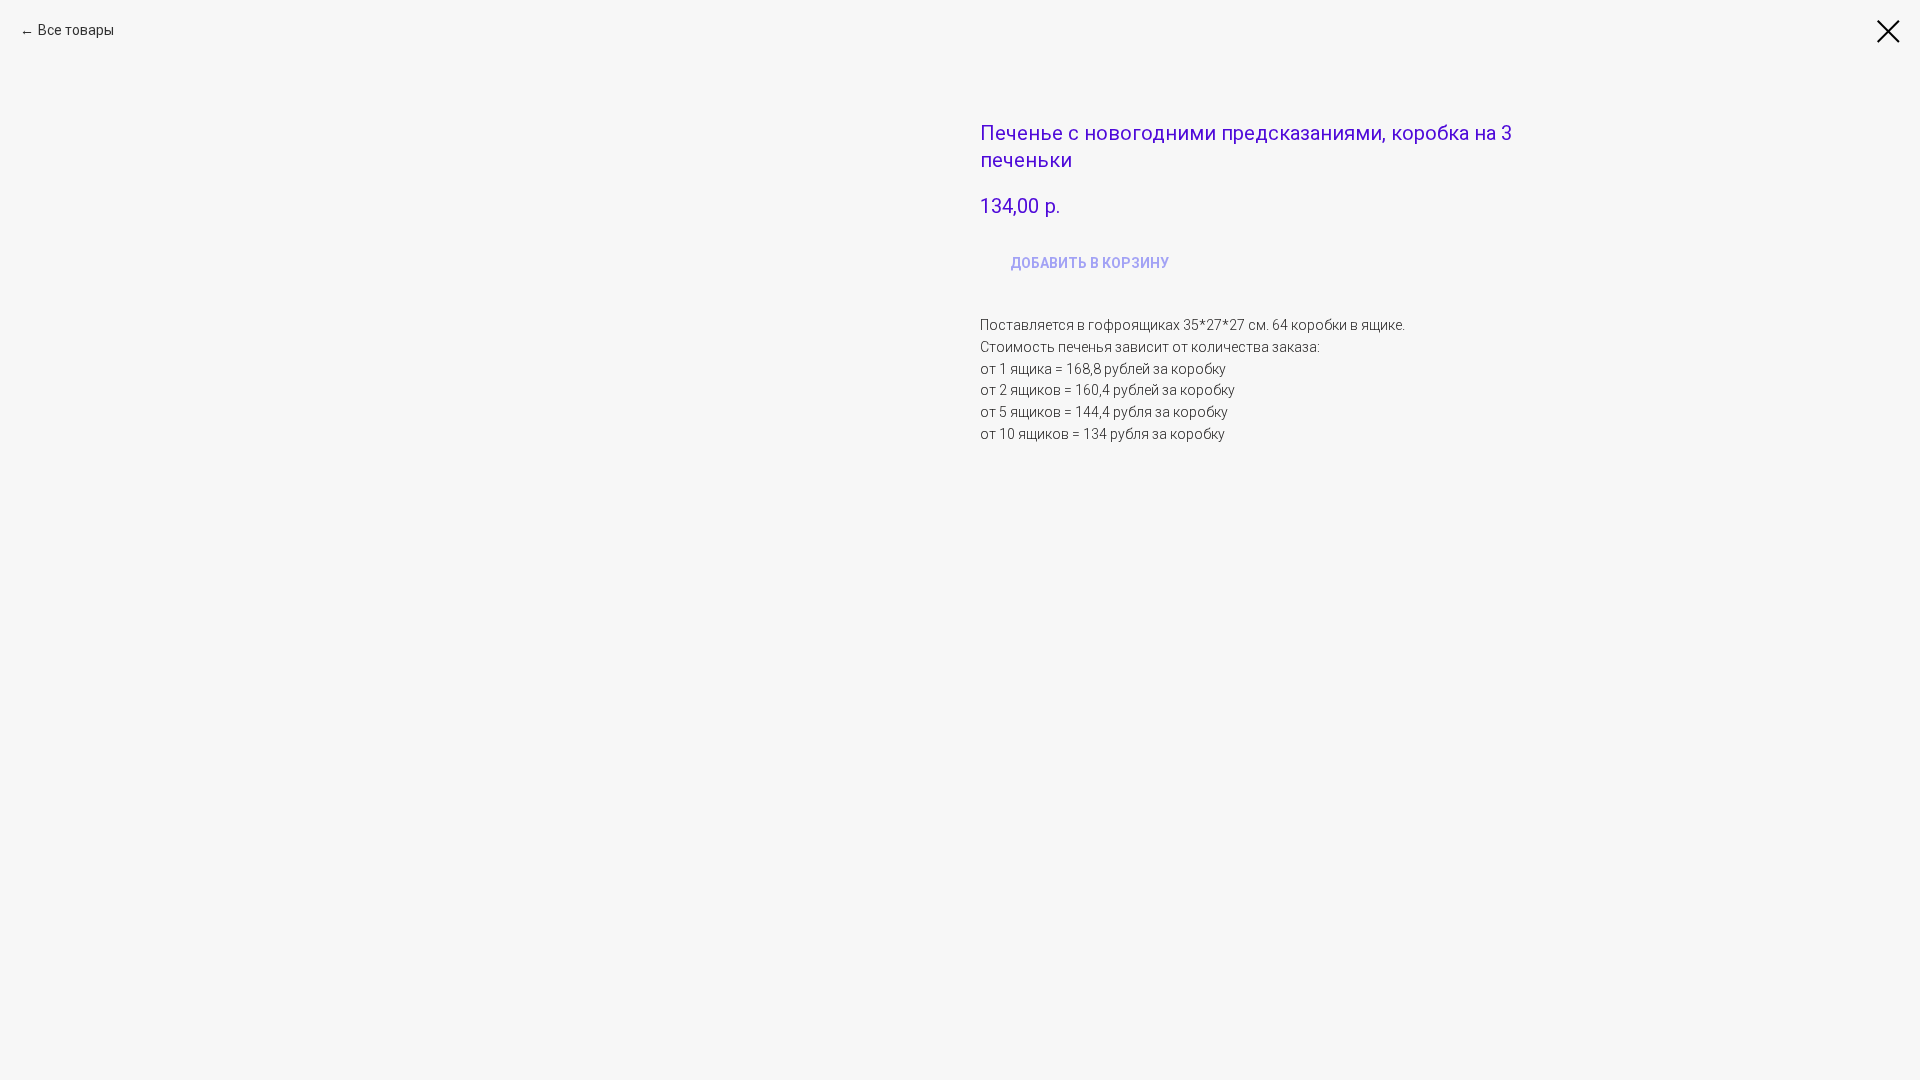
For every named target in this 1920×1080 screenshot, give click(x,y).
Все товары (76, 30)
